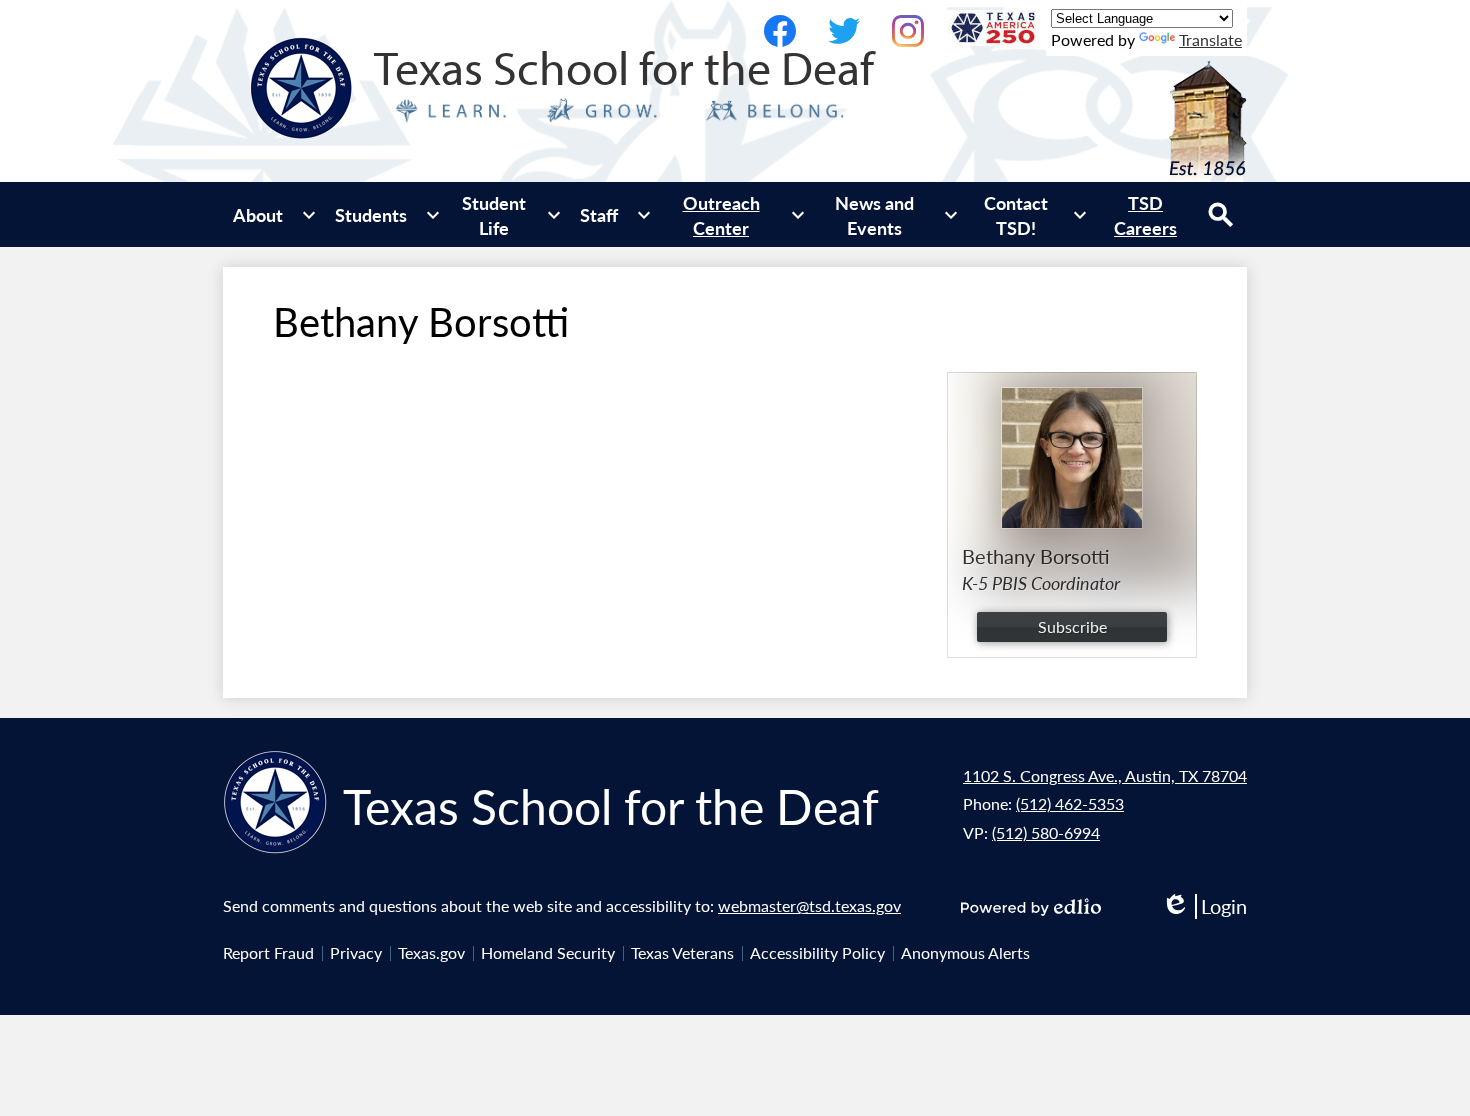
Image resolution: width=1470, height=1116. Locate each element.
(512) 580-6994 (1046, 832)
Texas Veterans (682, 952)
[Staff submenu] (615, 214)
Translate (1210, 39)
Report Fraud (268, 952)
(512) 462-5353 (1070, 803)
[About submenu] (274, 214)
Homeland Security (548, 952)
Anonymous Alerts (965, 952)
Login (1204, 906)
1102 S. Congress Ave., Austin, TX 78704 (1105, 775)
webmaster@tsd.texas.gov (809, 905)
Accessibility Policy (817, 952)
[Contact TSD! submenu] (1031, 214)
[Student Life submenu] (509, 214)
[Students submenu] (387, 214)
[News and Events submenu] (891, 214)
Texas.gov (431, 952)
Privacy (356, 952)
